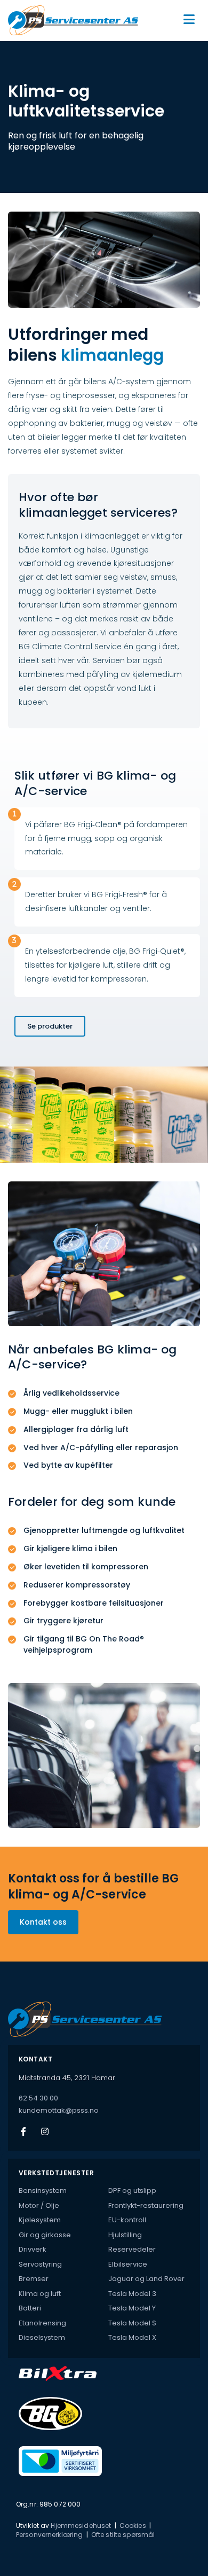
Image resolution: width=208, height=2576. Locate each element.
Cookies (133, 2526)
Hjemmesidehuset (81, 2526)
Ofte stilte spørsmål (123, 2535)
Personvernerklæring (49, 2535)
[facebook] (23, 2131)
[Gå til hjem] (78, 20)
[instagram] (45, 2131)
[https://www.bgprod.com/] (109, 2414)
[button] (182, 20)
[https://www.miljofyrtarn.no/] (109, 2461)
